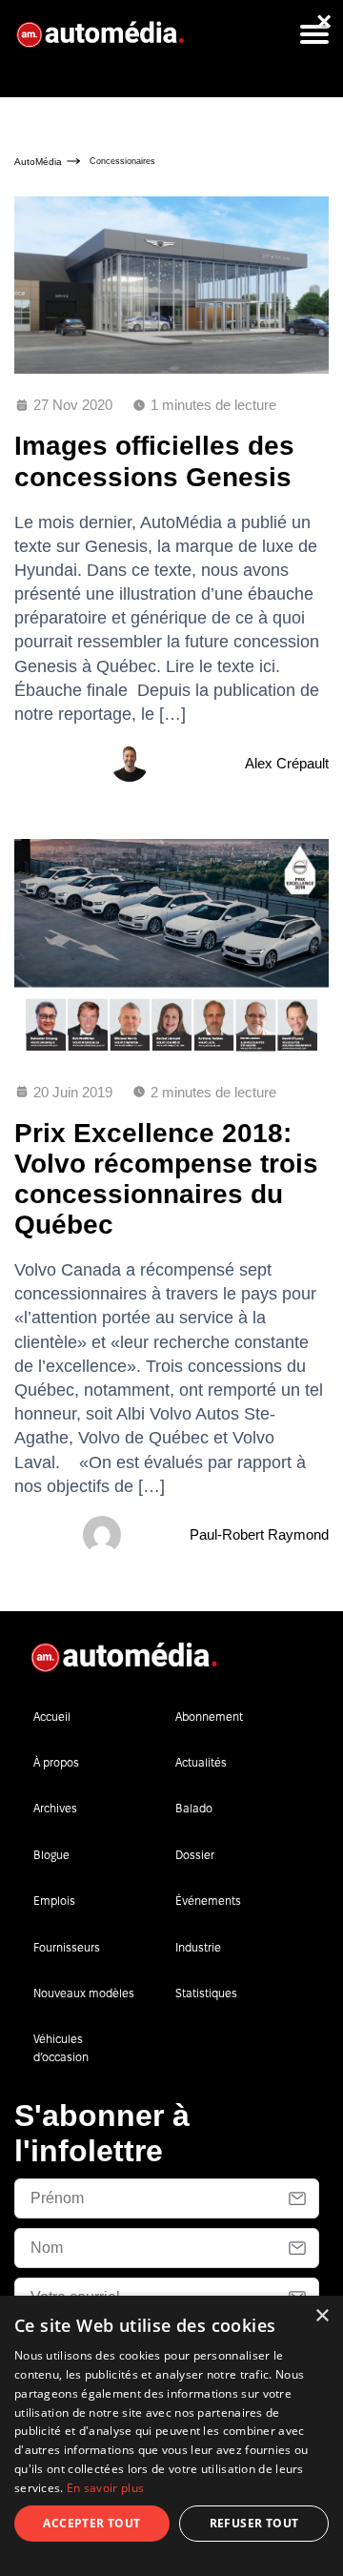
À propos (56, 1762)
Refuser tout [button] (254, 2523)
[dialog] (171, 2436)
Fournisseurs (67, 1947)
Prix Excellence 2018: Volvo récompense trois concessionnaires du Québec (166, 1179)
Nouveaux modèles (84, 1993)
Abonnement (209, 1717)
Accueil (52, 1717)
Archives (55, 1808)
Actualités (201, 1762)
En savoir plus (105, 2488)
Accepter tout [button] (91, 2523)
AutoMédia (38, 162)
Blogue (51, 1855)
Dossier (195, 1855)
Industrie (198, 1947)
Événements (208, 1901)
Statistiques (206, 1993)
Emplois (54, 1901)
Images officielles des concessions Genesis (154, 461)
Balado (194, 1808)
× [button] (322, 2316)
